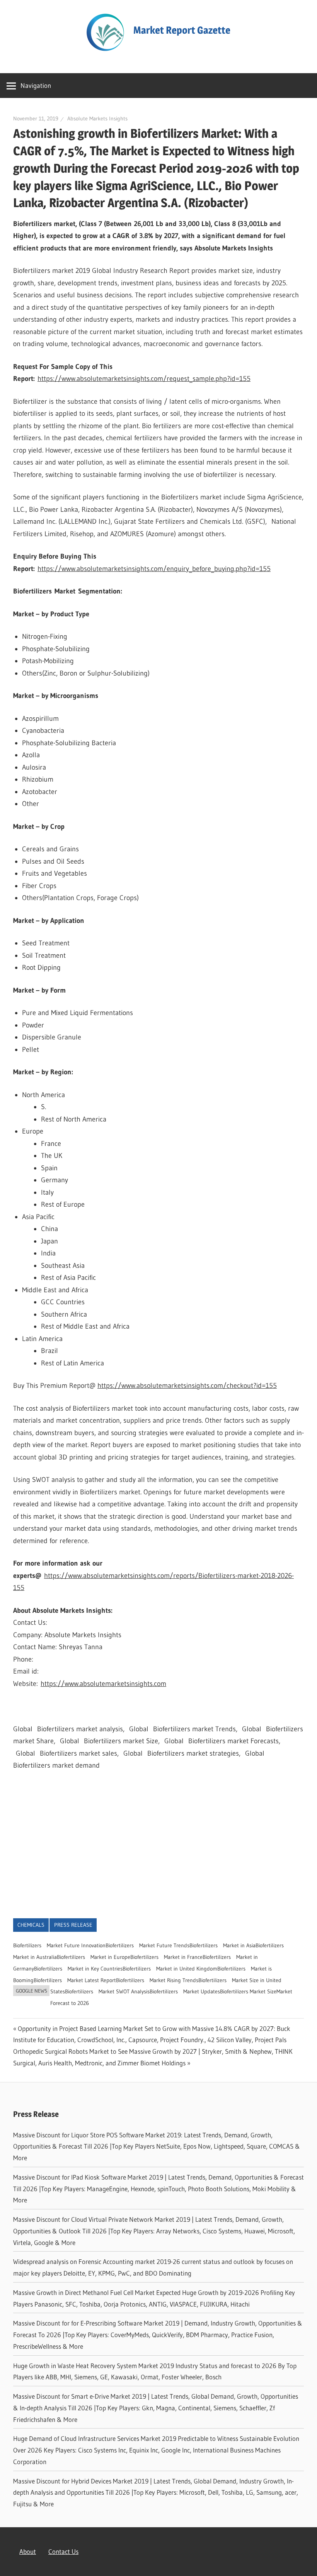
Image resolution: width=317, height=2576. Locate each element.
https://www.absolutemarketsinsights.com (103, 1684)
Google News (32, 1991)
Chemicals (31, 1925)
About (28, 2551)
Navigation (36, 85)
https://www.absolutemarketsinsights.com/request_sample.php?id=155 (144, 379)
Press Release (73, 1925)
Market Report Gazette (182, 30)
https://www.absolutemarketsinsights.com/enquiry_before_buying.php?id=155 (154, 569)
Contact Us (63, 2551)
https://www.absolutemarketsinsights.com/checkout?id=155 (187, 1386)
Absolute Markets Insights (97, 118)
